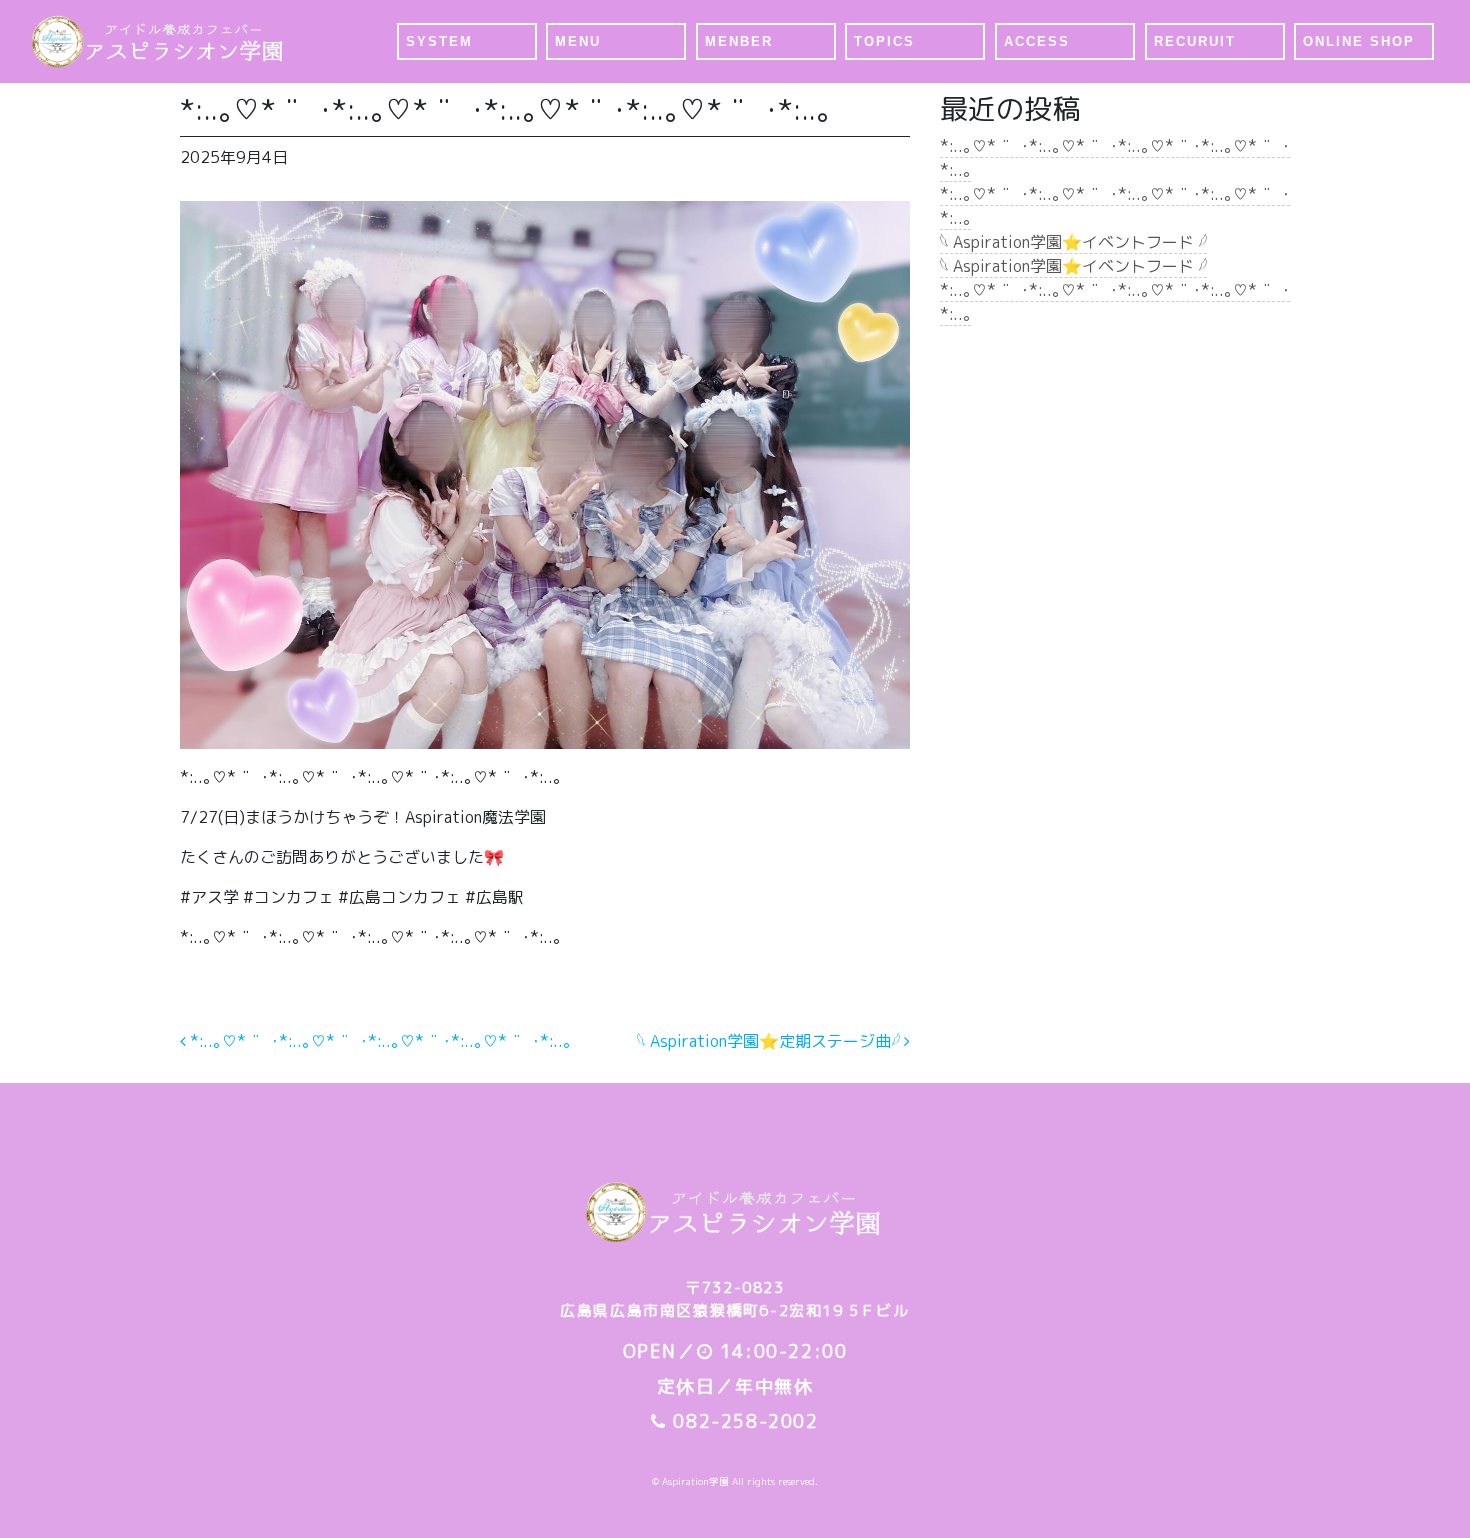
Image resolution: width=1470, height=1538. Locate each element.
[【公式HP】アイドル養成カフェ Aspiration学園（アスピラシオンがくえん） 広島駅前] (159, 41)
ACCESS (1037, 41)
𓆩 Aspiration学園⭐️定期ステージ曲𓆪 (770, 1041)
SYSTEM (439, 41)
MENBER (739, 41)
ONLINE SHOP (1359, 41)
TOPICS (884, 41)
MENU (578, 41)
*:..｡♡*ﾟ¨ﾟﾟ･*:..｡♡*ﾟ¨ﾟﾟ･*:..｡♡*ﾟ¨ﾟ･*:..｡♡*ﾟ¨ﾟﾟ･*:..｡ (378, 1041)
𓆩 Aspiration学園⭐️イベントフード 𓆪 (1073, 242)
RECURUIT (1195, 41)
